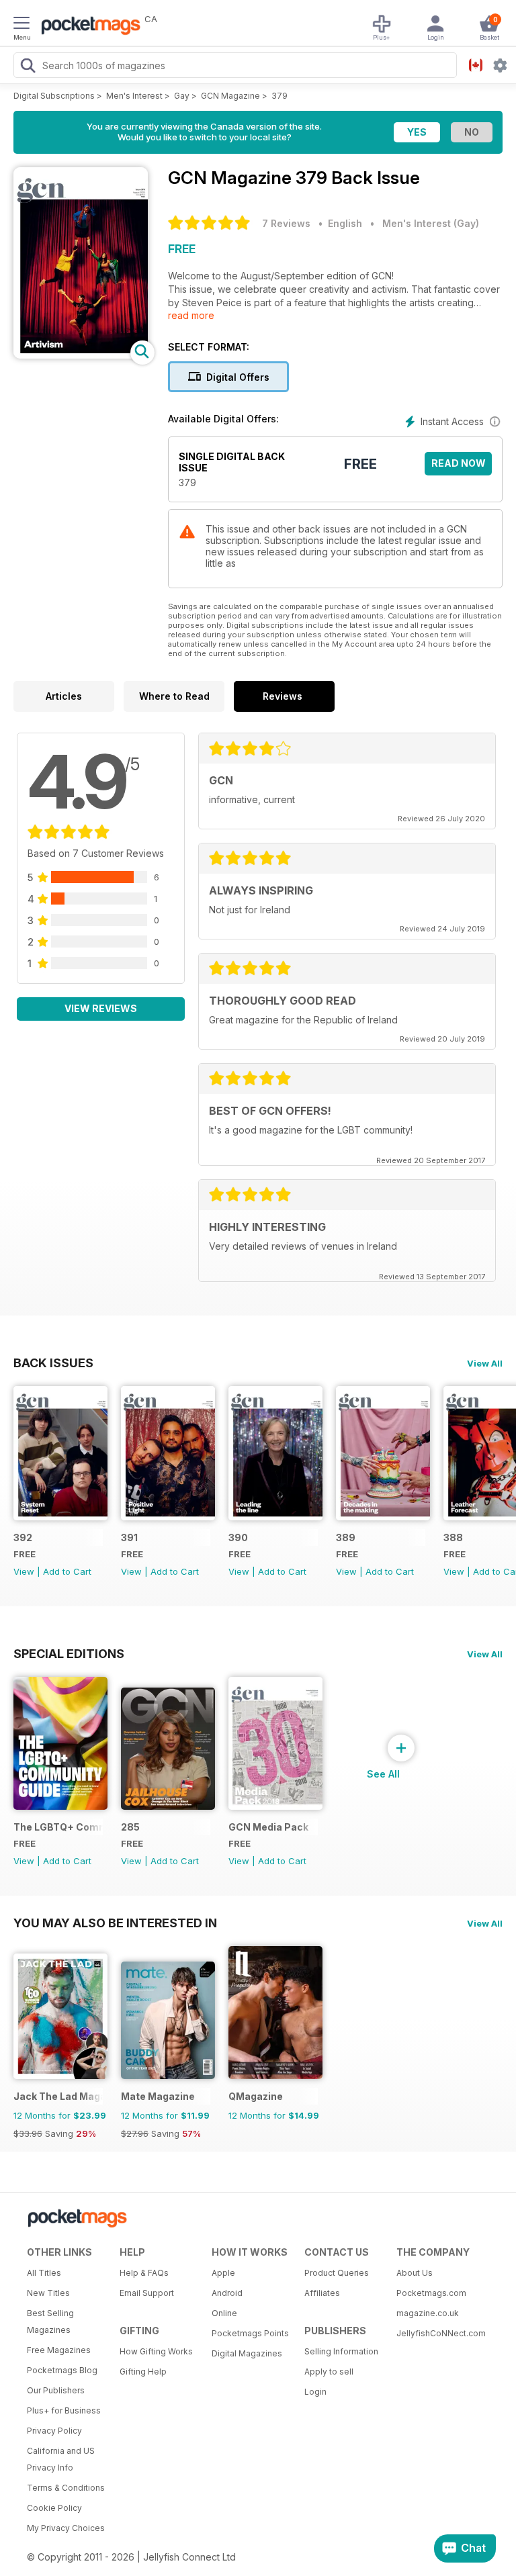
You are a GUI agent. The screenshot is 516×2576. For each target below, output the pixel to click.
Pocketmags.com (431, 2293)
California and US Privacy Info (61, 2459)
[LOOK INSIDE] (81, 355)
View (24, 1571)
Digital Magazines (247, 2353)
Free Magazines (59, 2350)
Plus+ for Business (64, 2410)
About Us (415, 2273)
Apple (223, 2273)
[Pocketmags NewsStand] (87, 27)
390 (238, 1537)
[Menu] (21, 25)
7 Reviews (286, 223)
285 (130, 1827)
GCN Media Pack (268, 1827)
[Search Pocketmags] (28, 67)
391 (129, 1537)
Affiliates (322, 2293)
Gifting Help (143, 2372)
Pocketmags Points (250, 2333)
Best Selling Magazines (50, 2321)
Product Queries (337, 2273)
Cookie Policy (54, 2508)
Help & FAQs (144, 2273)
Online (224, 2313)
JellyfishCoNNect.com (438, 2333)
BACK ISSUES (53, 1363)
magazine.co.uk (428, 2313)
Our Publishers (56, 2390)
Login (315, 2392)
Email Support (147, 2293)
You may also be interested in (115, 1923)
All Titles (44, 2273)
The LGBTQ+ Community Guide (58, 1827)
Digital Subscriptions (54, 96)
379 (279, 96)
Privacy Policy (54, 2431)
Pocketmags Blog (62, 2370)
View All (485, 1363)
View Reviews (101, 1008)
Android (227, 2293)
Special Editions (69, 1653)
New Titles (48, 2293)
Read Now (459, 463)
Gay (182, 96)
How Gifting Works (156, 2351)
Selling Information (341, 2351)
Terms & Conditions (66, 2488)
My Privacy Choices (66, 2528)
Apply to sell (329, 2372)
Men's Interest (134, 96)
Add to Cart (67, 1571)
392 (23, 1537)
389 (346, 1537)
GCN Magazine (230, 96)
